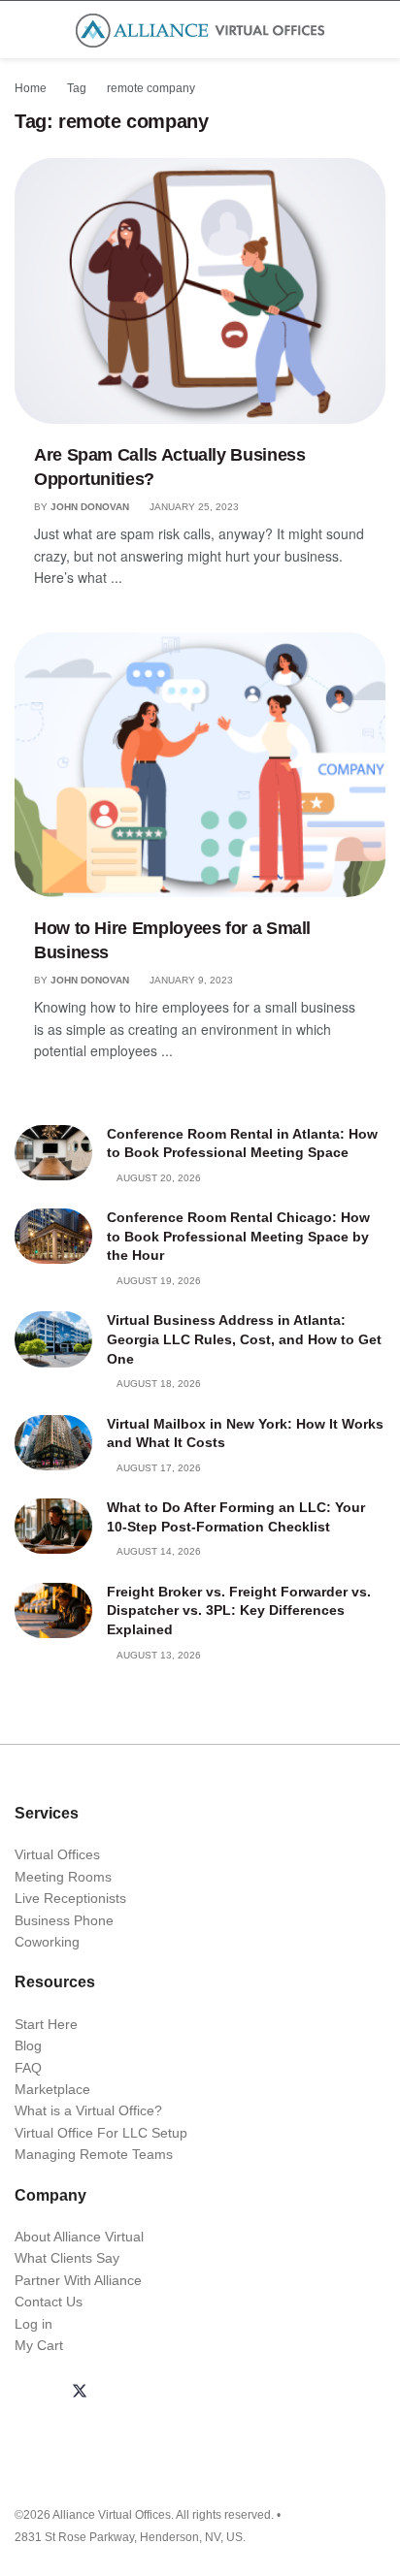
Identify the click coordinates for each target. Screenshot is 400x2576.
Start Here (46, 2024)
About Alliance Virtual (79, 2237)
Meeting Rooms (63, 1877)
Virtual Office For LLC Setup (101, 2133)
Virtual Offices (57, 1854)
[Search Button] (377, 30)
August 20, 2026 (158, 1178)
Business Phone (64, 1920)
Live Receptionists (70, 1898)
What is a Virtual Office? (88, 2110)
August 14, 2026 (158, 1551)
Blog (28, 2045)
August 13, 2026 (158, 1655)
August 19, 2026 (158, 1281)
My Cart (39, 2345)
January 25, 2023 (193, 507)
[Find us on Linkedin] (126, 2393)
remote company (151, 88)
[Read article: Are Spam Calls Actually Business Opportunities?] (200, 290)
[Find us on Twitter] (80, 2393)
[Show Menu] (23, 30)
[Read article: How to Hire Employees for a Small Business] (200, 765)
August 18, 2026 (158, 1384)
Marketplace (52, 2089)
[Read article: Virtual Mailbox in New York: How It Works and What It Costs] (53, 1443)
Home (31, 88)
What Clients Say (67, 2258)
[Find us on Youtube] (173, 2393)
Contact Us (49, 2302)
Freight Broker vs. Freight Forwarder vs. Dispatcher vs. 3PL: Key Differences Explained (239, 1610)
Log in (33, 2324)
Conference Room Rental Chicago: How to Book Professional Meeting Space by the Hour (238, 1236)
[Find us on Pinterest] (219, 2393)
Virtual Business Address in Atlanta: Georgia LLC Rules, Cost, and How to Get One (244, 1339)
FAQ (28, 2068)
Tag (77, 88)
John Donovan (90, 507)
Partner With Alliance (78, 2280)
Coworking (47, 1942)
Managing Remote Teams (94, 2154)
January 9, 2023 (190, 980)
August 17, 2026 (158, 1468)
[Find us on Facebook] (33, 2393)
